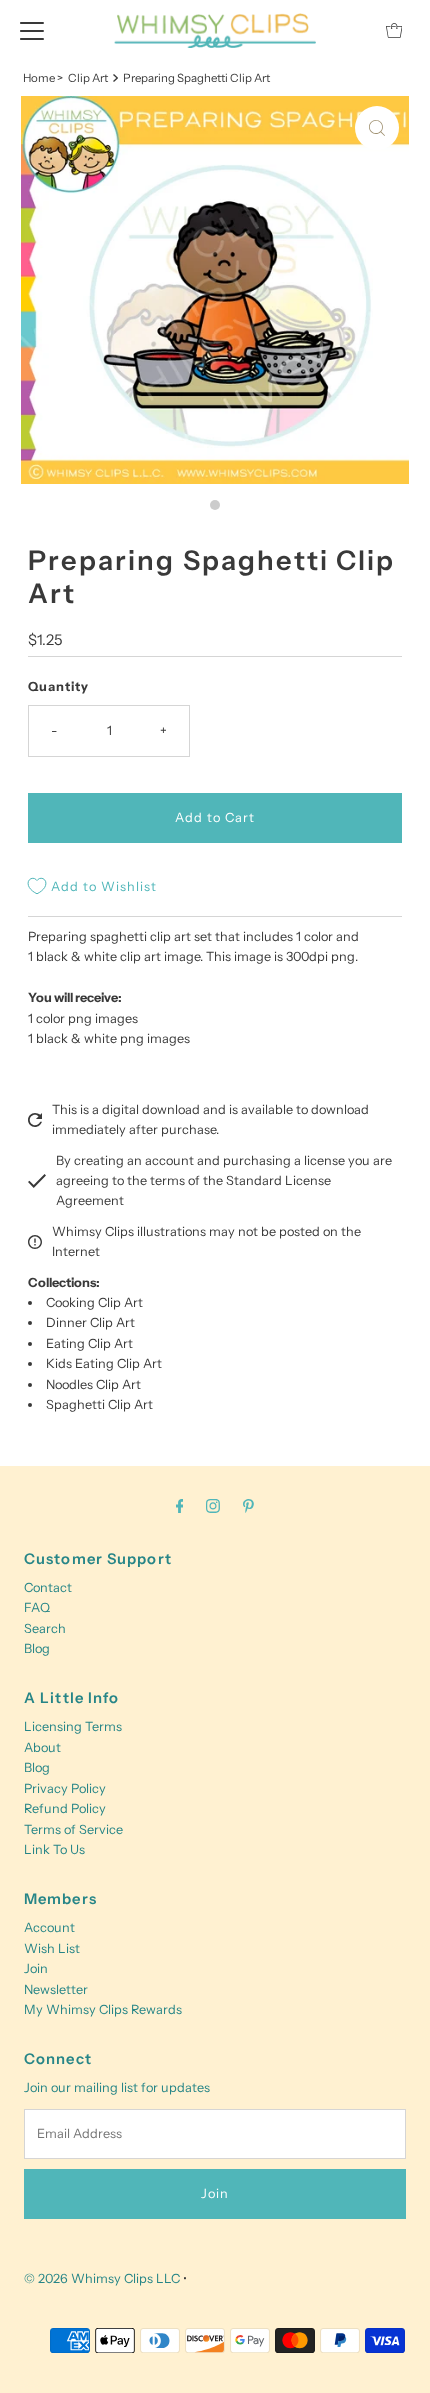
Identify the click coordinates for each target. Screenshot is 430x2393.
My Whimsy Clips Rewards (103, 2009)
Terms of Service (73, 1829)
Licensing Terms (73, 1726)
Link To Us (54, 1849)
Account (49, 1927)
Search (45, 1628)
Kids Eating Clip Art (104, 1363)
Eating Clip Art (89, 1343)
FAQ (37, 1607)
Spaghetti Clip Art (99, 1404)
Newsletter (56, 1989)
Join (36, 1968)
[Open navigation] (32, 30)
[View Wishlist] (349, 30)
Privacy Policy (65, 1788)
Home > (43, 78)
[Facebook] (180, 1506)
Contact (48, 1587)
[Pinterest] (248, 1506)
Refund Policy (65, 1808)
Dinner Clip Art (90, 1322)
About (42, 1747)
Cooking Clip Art (94, 1302)
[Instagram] (213, 1506)
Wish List (52, 1948)
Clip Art (88, 78)
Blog (37, 1648)
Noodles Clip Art (93, 1384)
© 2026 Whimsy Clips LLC (102, 2278)
